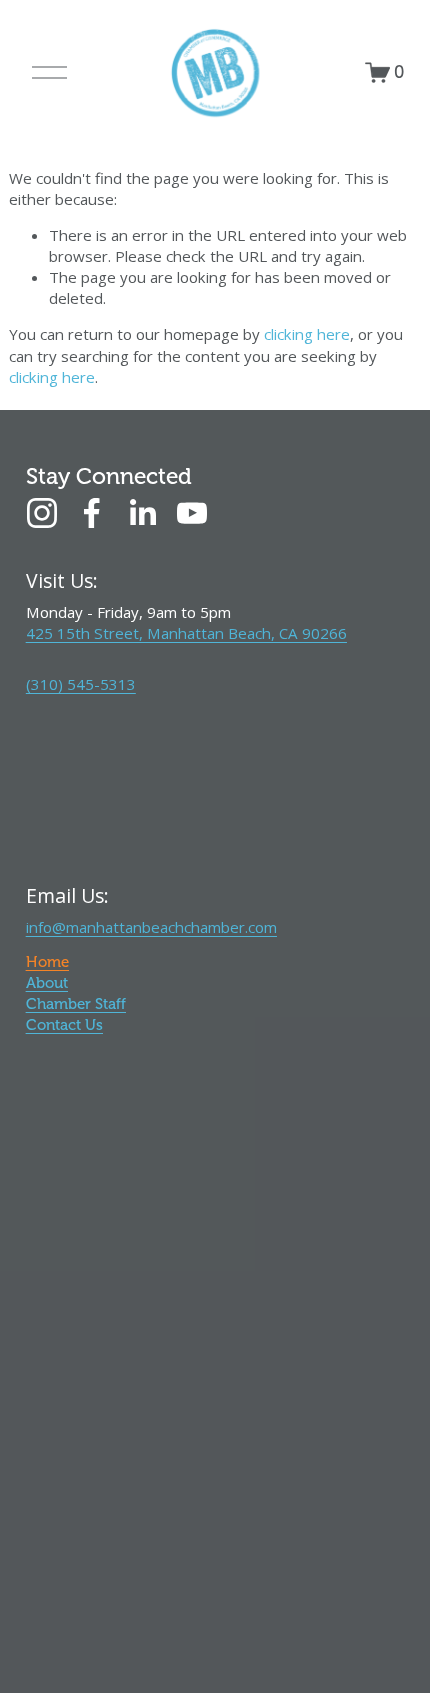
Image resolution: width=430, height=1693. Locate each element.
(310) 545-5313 (81, 684)
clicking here (307, 334)
